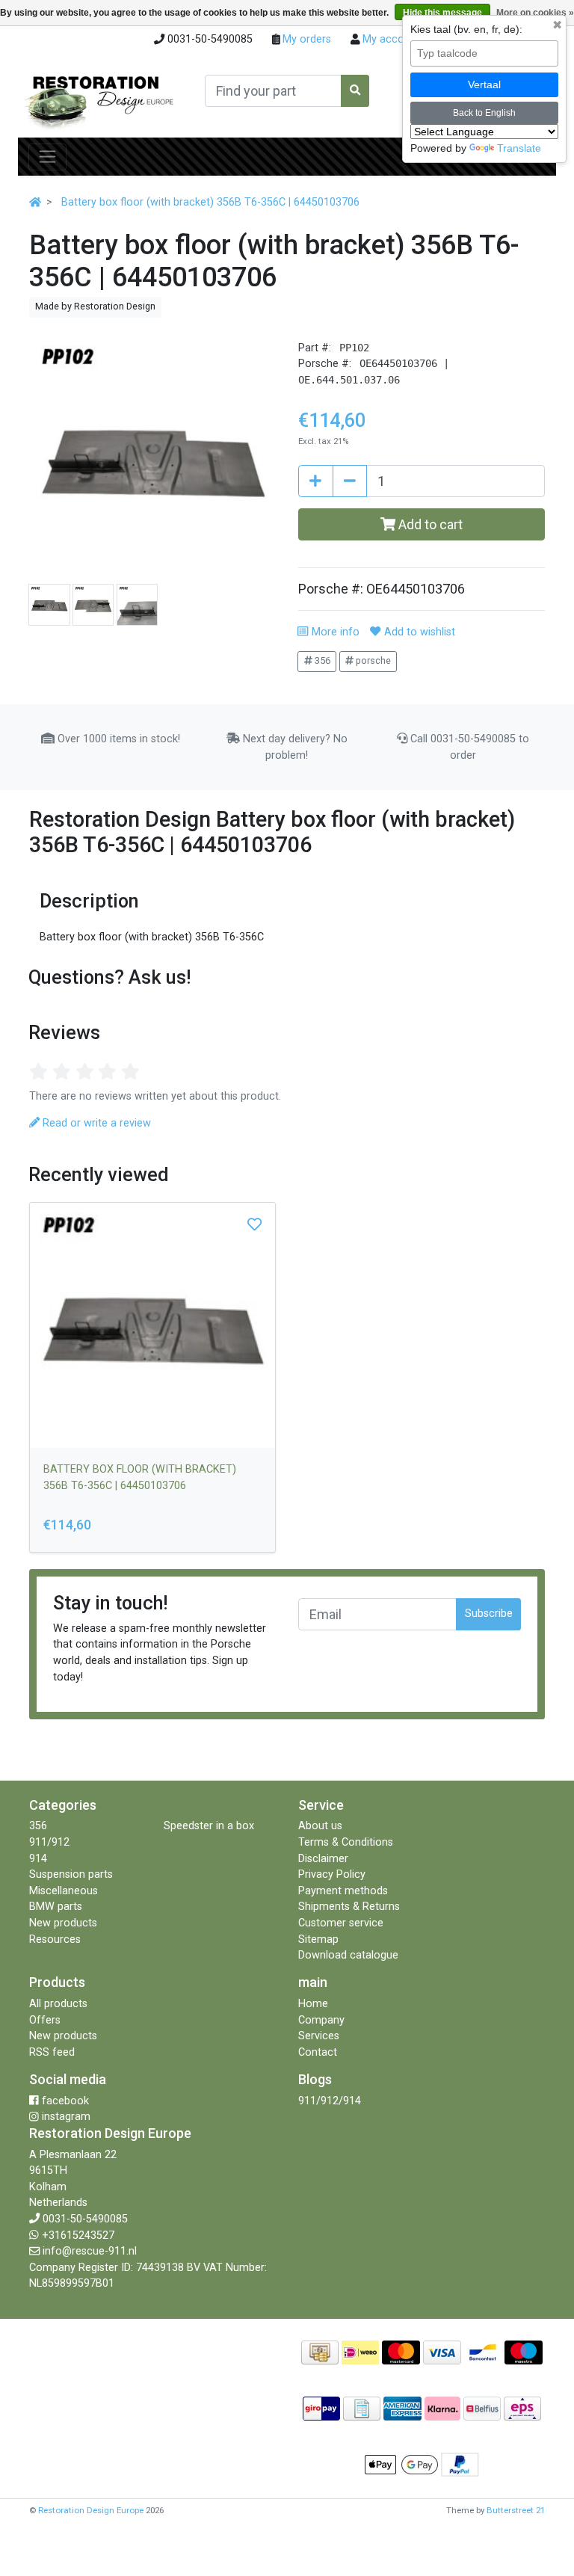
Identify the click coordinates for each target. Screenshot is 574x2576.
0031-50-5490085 (85, 2219)
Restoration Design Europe (91, 2510)
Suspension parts (71, 1874)
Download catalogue (348, 1955)
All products (58, 2004)
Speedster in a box (209, 1826)
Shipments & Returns (349, 1907)
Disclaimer (323, 1859)
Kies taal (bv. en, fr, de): (466, 29)
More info (334, 632)
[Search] (355, 91)
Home (313, 2004)
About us (320, 1826)
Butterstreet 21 (516, 2510)
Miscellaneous (64, 1891)
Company (321, 2020)
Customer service (341, 1923)
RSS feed (52, 2052)
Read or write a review (95, 1123)
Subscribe (489, 1614)
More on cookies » (535, 13)
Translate (519, 148)
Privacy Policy (332, 1874)
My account (390, 39)
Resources (55, 1939)
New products (63, 1923)
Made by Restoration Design (95, 306)
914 (38, 1859)
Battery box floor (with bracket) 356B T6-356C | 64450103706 (210, 202)
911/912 (49, 1842)
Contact (318, 2052)
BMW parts (56, 1907)
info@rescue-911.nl (90, 2251)
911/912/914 (330, 2101)
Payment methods (343, 1891)
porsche (372, 660)
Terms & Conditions (346, 1842)
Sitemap (318, 1939)
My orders (305, 39)
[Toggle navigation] (47, 157)
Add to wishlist (418, 632)
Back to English (484, 113)
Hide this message (442, 13)
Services (319, 2036)
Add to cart (429, 524)
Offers (45, 2020)
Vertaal (484, 84)
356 (321, 660)
